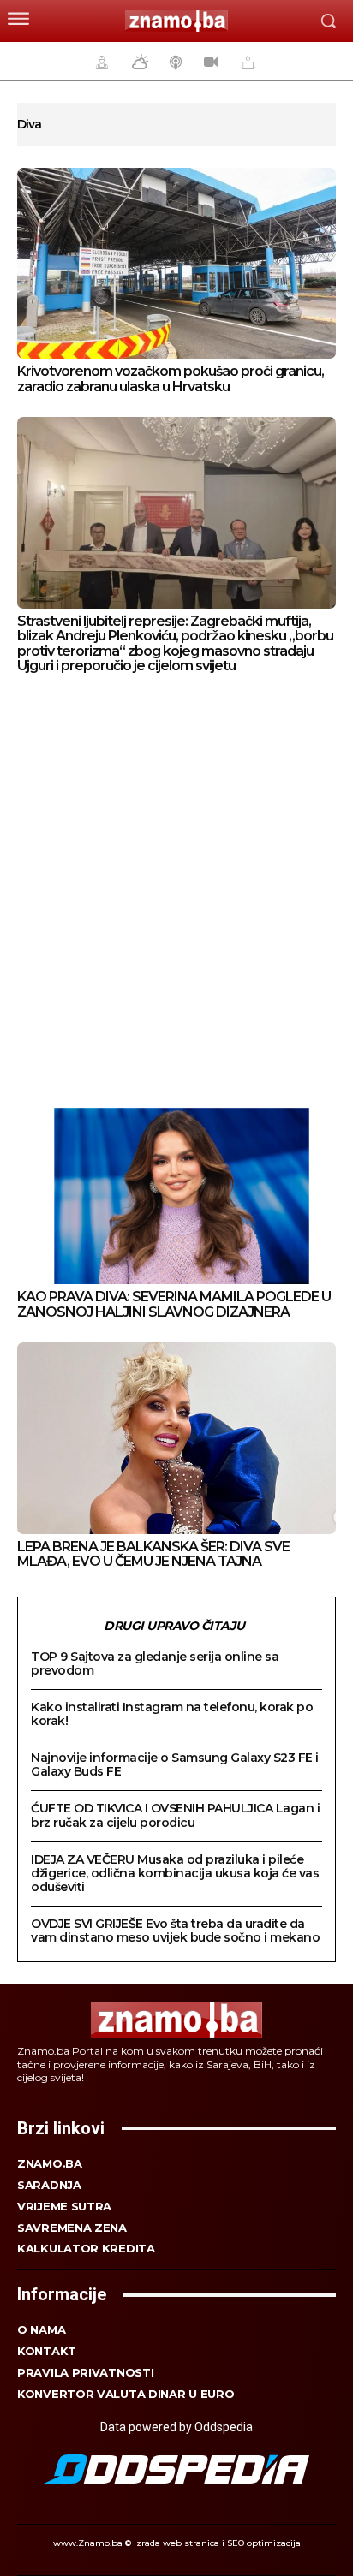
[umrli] (246, 62)
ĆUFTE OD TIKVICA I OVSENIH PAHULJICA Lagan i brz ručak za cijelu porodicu (175, 1815)
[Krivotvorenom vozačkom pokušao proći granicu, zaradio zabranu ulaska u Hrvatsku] (176, 263)
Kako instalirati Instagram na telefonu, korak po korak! (172, 1714)
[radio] (174, 62)
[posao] (99, 62)
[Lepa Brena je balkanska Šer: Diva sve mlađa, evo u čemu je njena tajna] (176, 1438)
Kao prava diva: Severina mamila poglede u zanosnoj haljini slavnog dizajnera (174, 1304)
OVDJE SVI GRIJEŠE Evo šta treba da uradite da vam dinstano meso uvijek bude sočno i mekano (175, 1931)
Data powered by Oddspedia (176, 2427)
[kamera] (209, 62)
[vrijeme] (138, 62)
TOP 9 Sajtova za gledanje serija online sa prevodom (155, 1663)
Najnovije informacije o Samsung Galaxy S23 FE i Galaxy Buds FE (175, 1764)
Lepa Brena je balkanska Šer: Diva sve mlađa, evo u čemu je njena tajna (153, 1554)
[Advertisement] (176, 887)
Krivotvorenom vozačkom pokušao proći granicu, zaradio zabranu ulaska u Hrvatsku (171, 379)
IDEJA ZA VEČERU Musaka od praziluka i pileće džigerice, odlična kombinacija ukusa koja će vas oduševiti (175, 1873)
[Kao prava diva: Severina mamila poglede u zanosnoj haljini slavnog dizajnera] (176, 1189)
